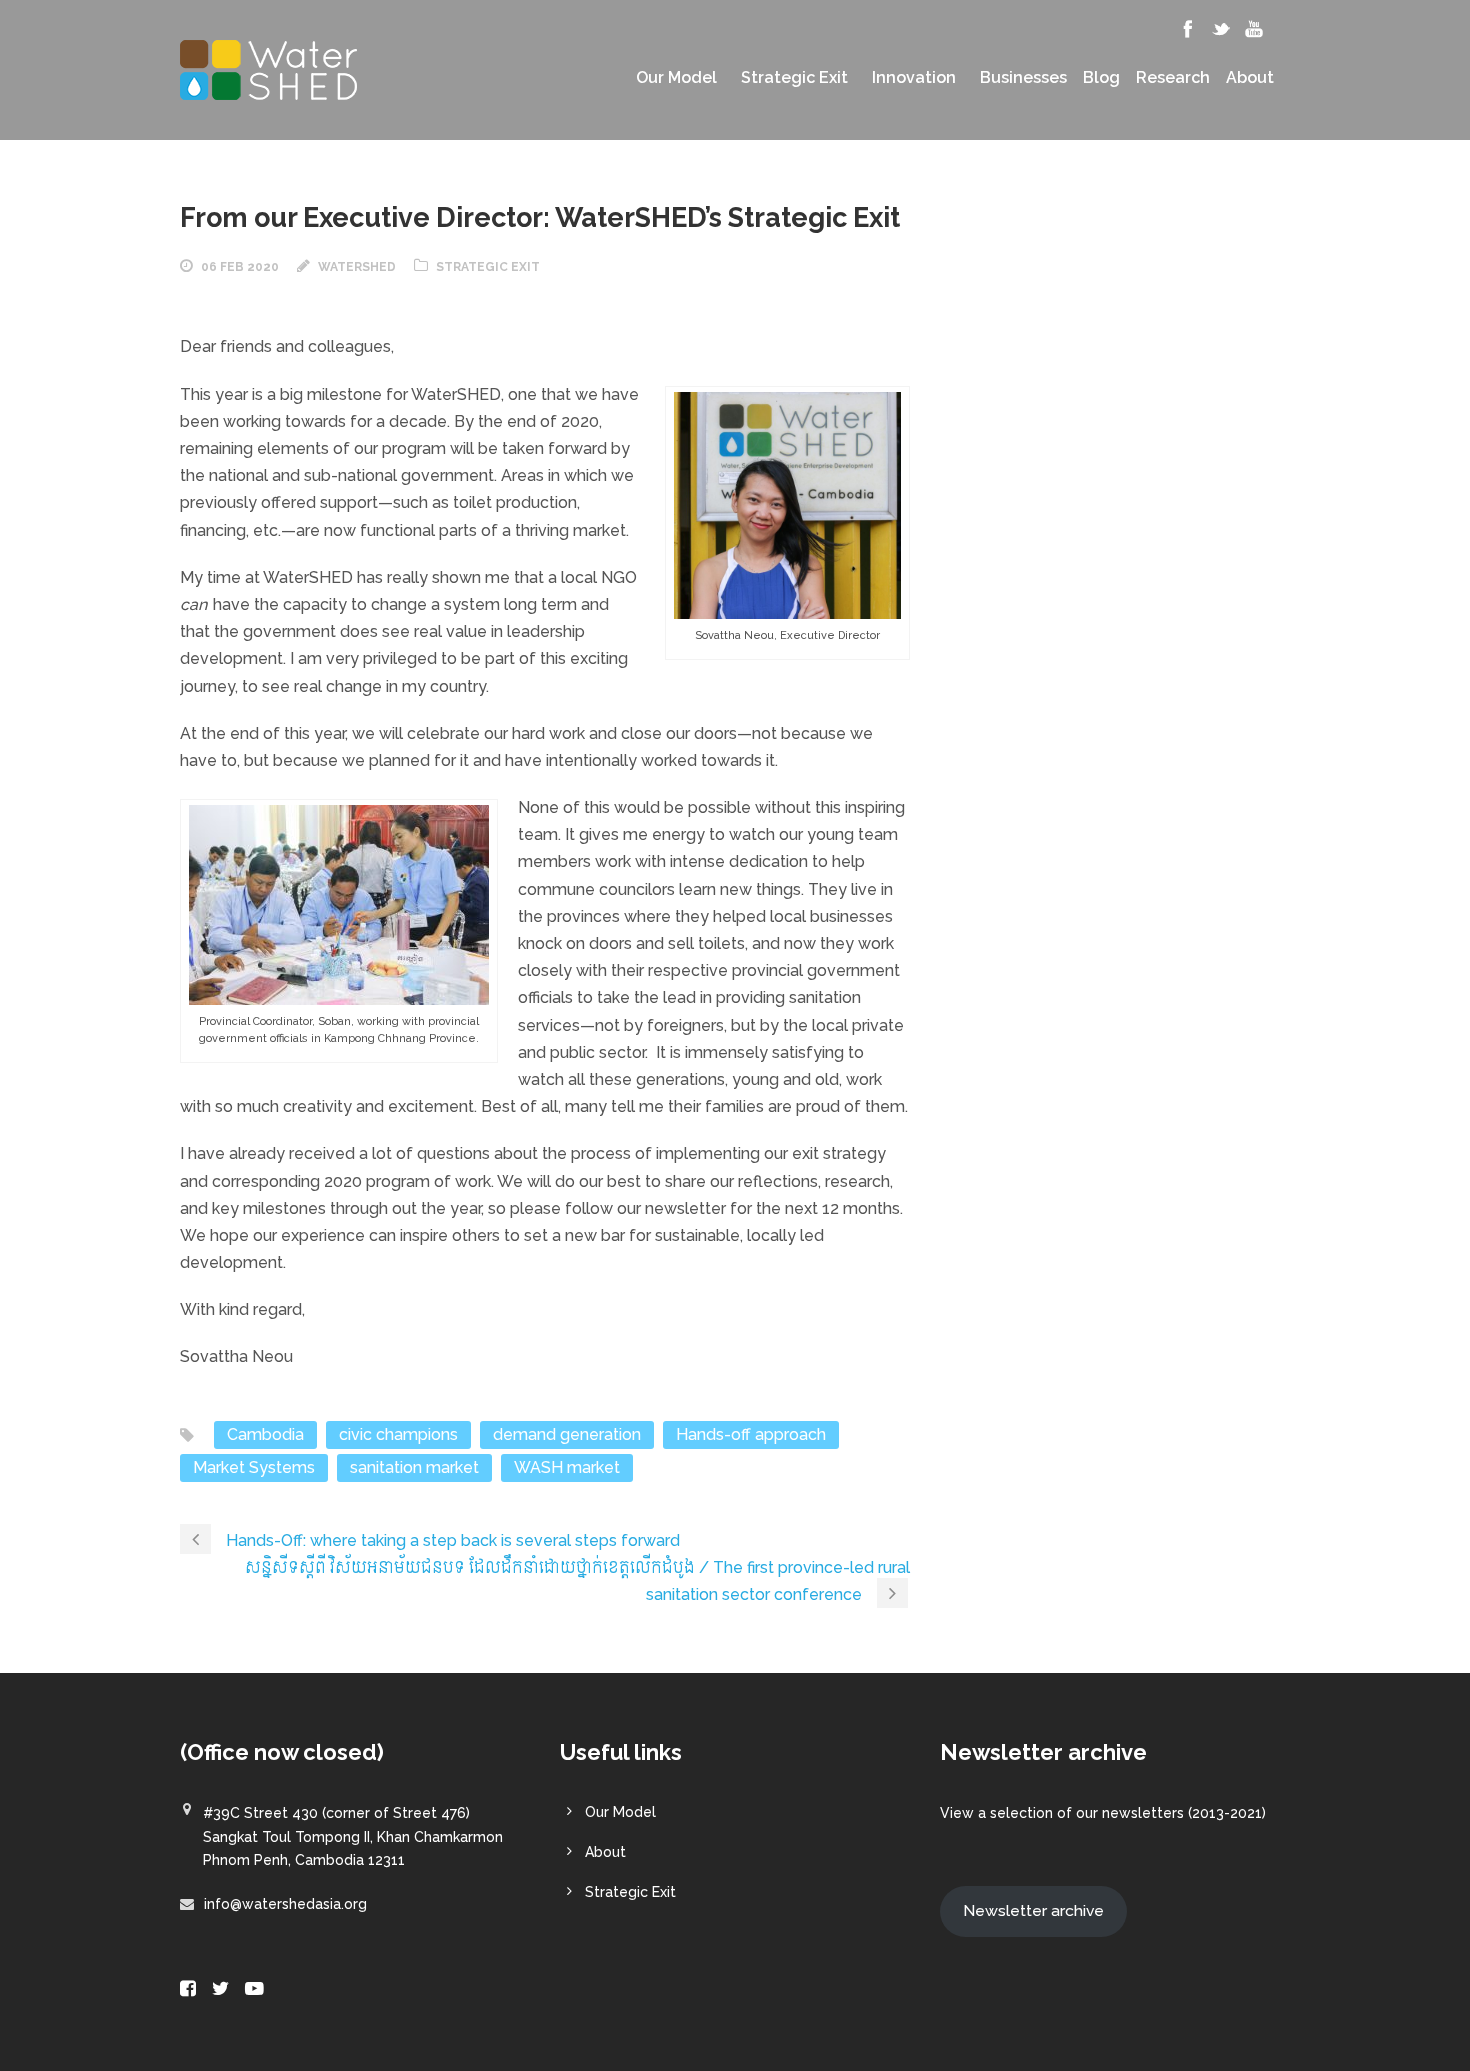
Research (1173, 78)
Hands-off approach (751, 1434)
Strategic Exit (794, 78)
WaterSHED (357, 267)
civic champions (398, 1434)
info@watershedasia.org (285, 1904)
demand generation (567, 1434)
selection (1021, 1813)
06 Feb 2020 (240, 267)
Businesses (1023, 78)
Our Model (676, 78)
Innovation (914, 78)
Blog (1101, 78)
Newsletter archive (1033, 1910)
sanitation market (414, 1467)
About (1250, 78)
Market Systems (254, 1467)
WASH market (567, 1467)
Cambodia (265, 1434)
